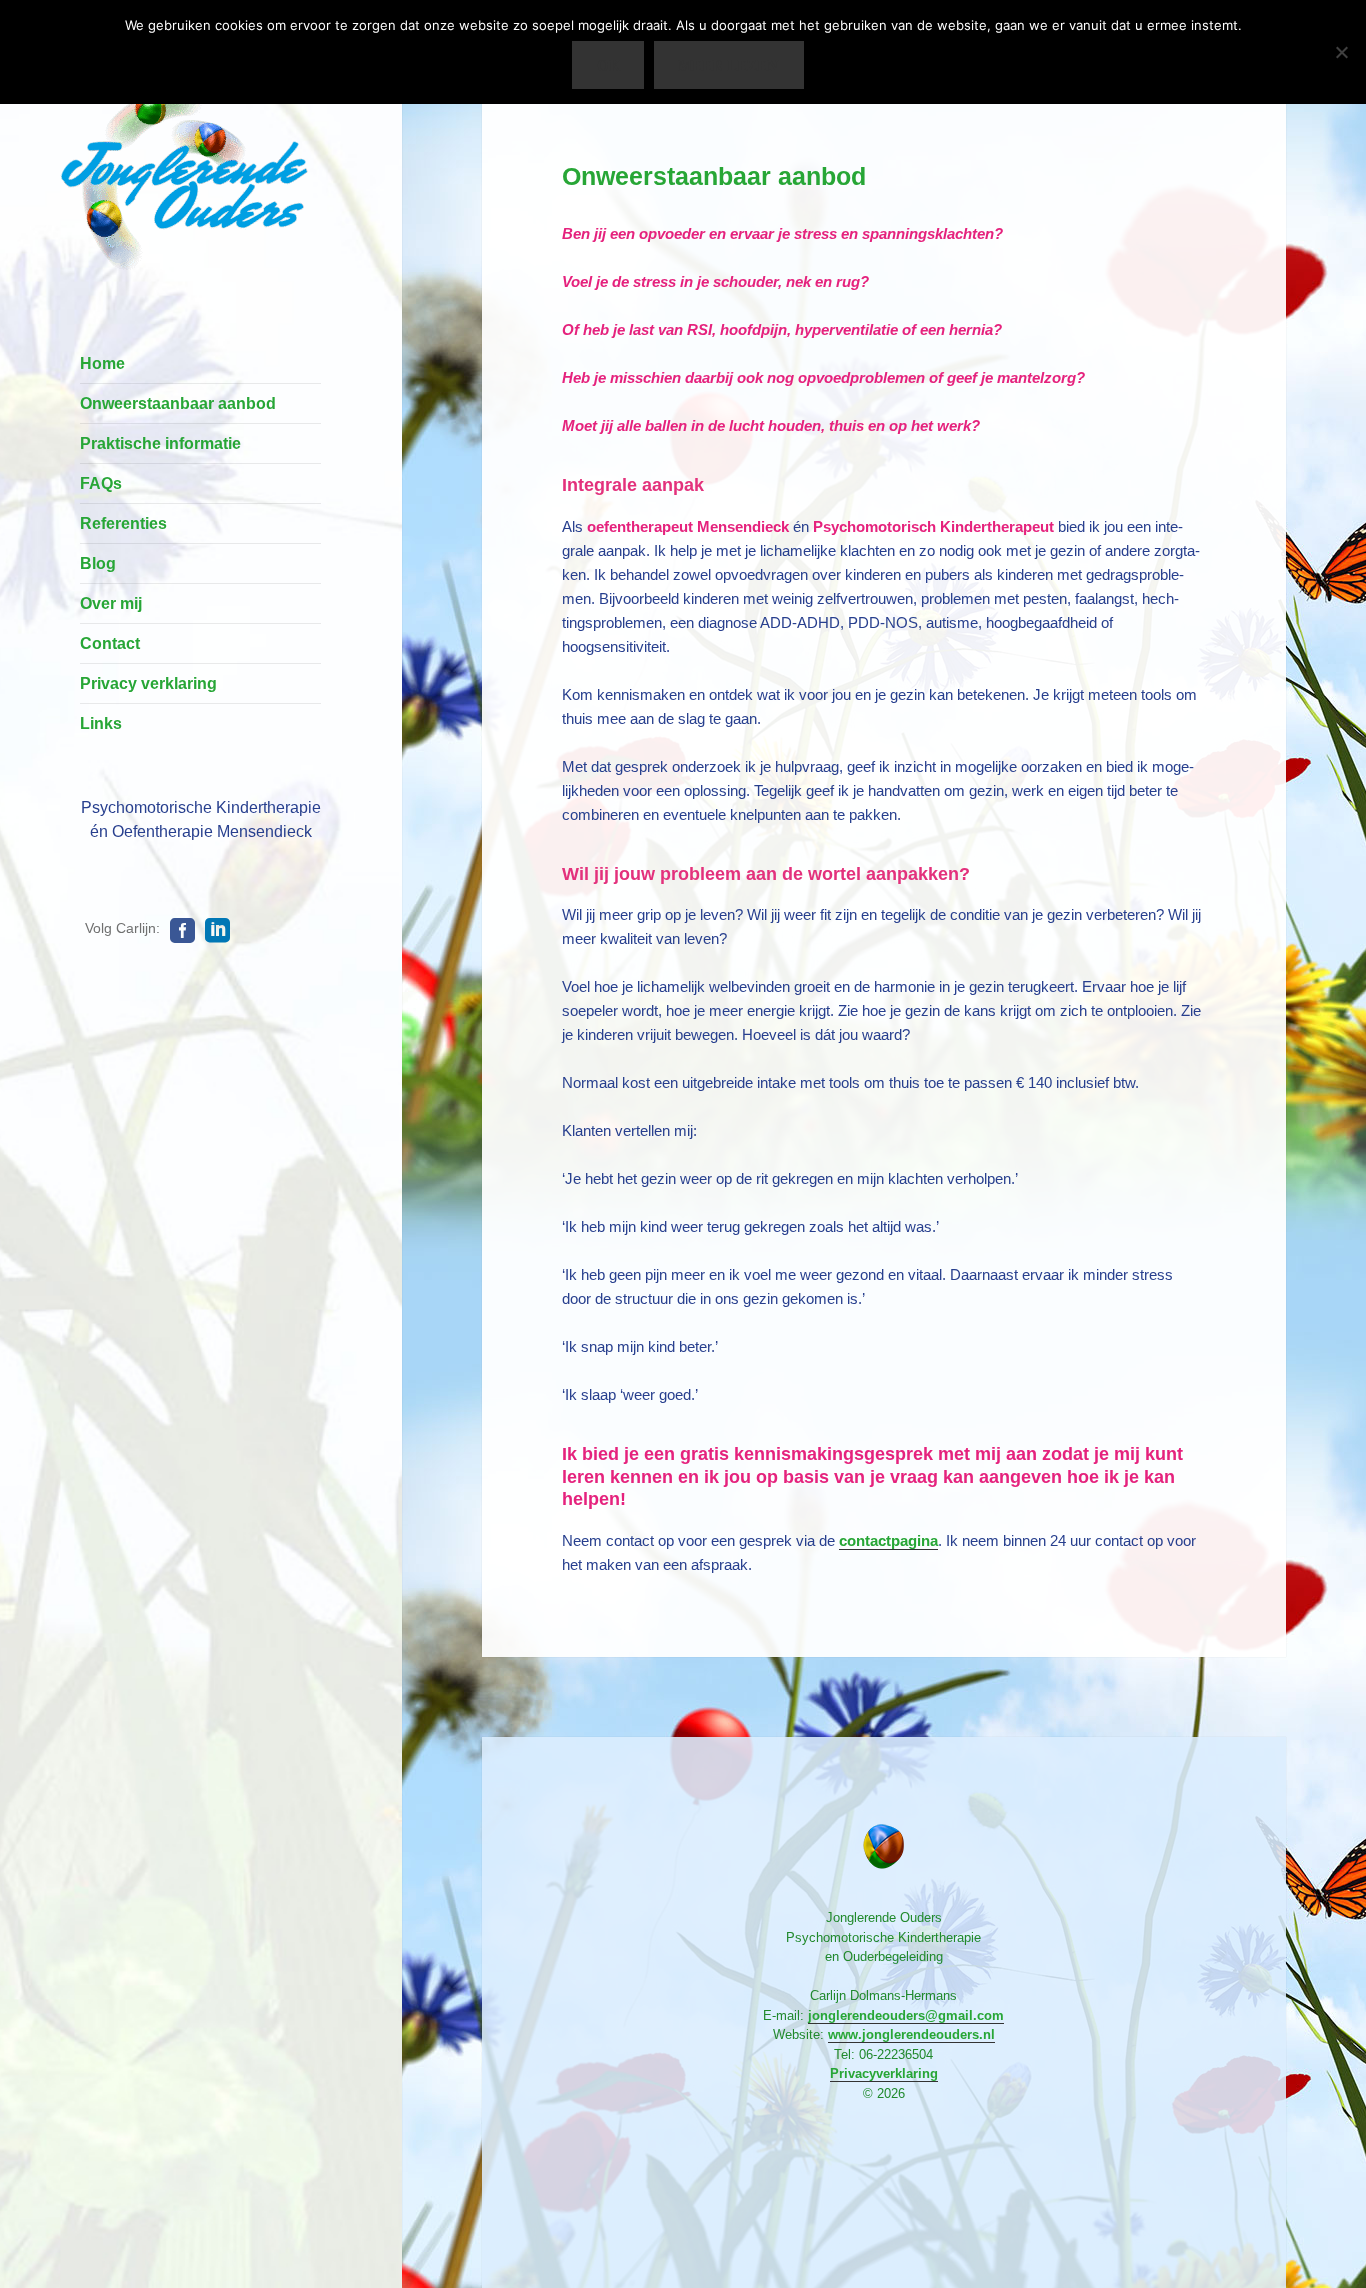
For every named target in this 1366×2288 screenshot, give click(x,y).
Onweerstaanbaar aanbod (178, 403)
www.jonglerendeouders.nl (911, 2034)
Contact (110, 643)
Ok (608, 65)
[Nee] (1341, 52)
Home (102, 363)
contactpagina (888, 1540)
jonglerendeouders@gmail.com (906, 2015)
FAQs (101, 483)
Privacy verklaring (148, 683)
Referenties (123, 523)
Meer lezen (728, 65)
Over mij (111, 603)
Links (101, 723)
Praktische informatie (160, 443)
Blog (98, 563)
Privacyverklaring (884, 2073)
